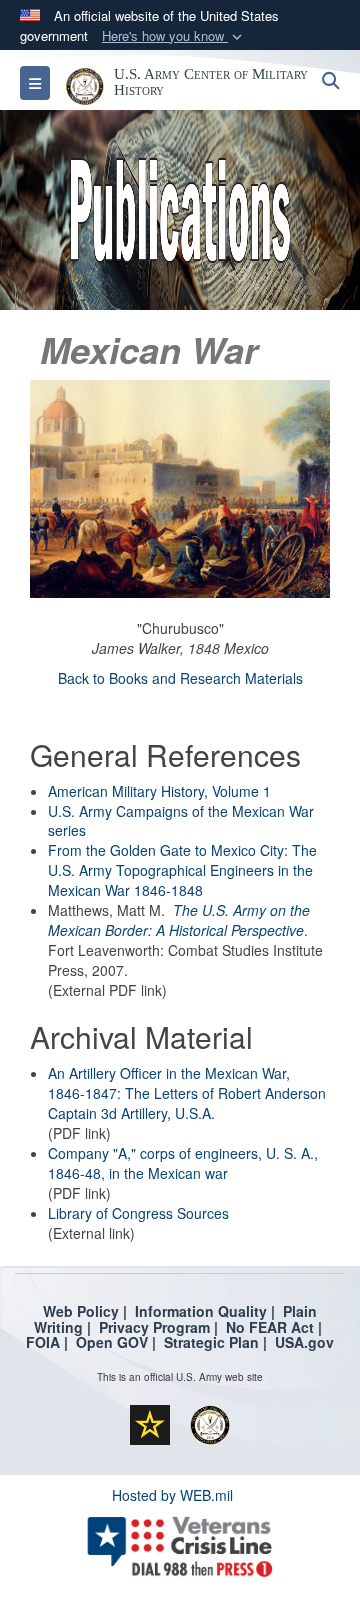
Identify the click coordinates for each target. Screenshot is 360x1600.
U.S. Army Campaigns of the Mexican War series (181, 821)
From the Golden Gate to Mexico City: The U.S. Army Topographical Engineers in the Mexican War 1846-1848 (182, 870)
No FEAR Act (270, 1327)
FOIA (43, 1342)
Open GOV (112, 1342)
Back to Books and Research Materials (180, 678)
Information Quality (201, 1311)
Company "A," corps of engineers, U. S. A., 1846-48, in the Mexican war (183, 1163)
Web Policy (81, 1311)
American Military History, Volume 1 (159, 791)
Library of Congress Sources (138, 1213)
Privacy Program (154, 1327)
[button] (174, 36)
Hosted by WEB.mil (172, 1495)
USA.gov (304, 1342)
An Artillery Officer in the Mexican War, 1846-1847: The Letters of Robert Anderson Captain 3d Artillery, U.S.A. (187, 1093)
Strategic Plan (211, 1342)
